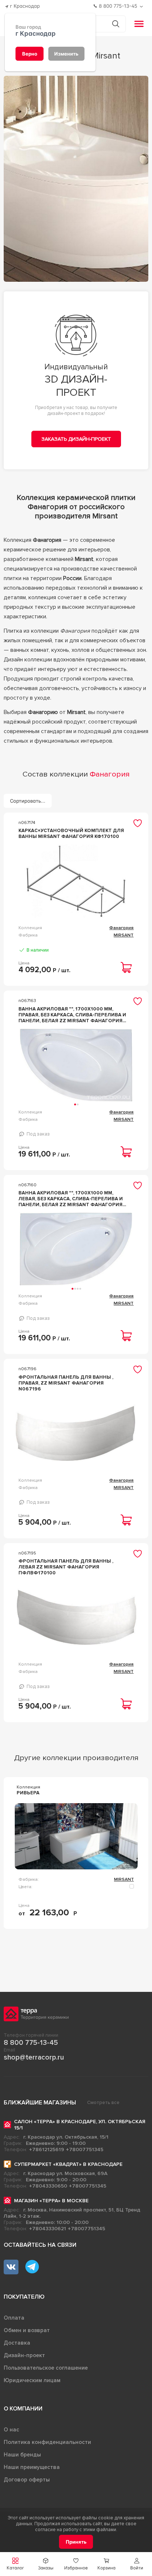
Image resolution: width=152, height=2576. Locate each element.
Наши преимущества (32, 2467)
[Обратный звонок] (142, 6)
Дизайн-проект (24, 2355)
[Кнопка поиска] (116, 24)
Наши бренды (22, 2455)
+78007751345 (85, 2149)
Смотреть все (103, 2103)
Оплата (14, 2318)
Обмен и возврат (27, 2330)
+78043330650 (48, 2186)
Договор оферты (27, 2480)
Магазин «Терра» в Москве (51, 2201)
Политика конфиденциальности (47, 2442)
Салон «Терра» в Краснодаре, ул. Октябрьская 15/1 (80, 2125)
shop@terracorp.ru (34, 2057)
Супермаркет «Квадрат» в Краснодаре (68, 2164)
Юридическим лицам (32, 2380)
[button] (137, 2564)
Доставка (17, 2343)
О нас (11, 2430)
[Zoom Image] (76, 179)
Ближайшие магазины (40, 2103)
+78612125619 (47, 2149)
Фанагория (121, 928)
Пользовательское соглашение (46, 2368)
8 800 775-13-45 (31, 2043)
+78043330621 (48, 2229)
